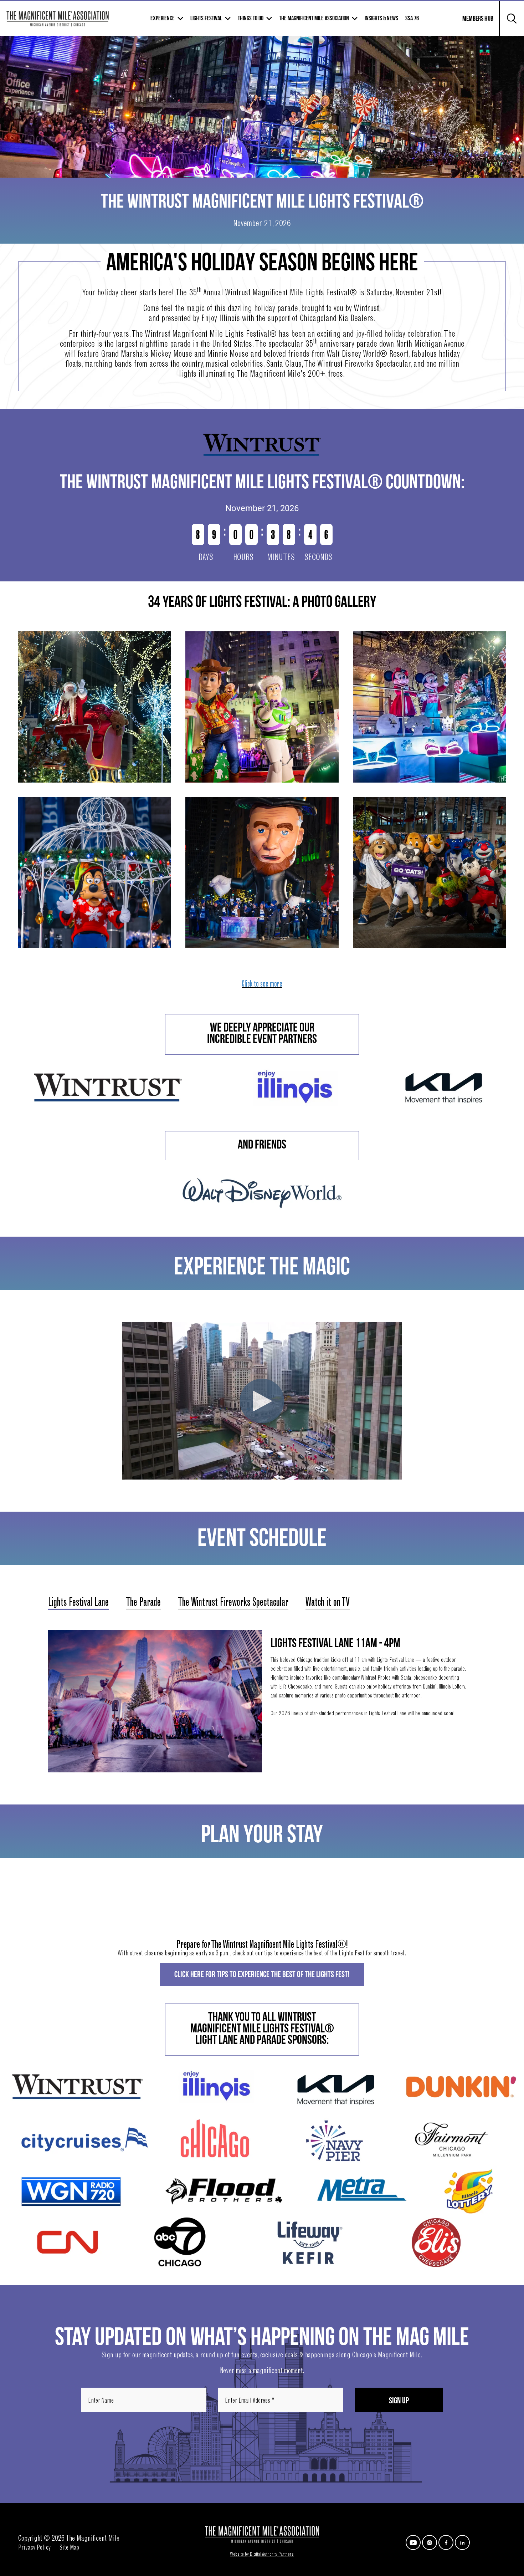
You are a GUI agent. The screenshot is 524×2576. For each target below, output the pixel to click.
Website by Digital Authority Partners (262, 2555)
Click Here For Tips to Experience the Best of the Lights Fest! (262, 1974)
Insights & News (381, 18)
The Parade (143, 1603)
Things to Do (251, 18)
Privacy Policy (34, 2548)
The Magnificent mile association (314, 18)
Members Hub (474, 23)
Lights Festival (206, 18)
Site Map (69, 2548)
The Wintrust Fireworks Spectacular (233, 1603)
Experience (163, 18)
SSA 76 (412, 18)
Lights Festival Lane (78, 1603)
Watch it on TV (328, 1603)
